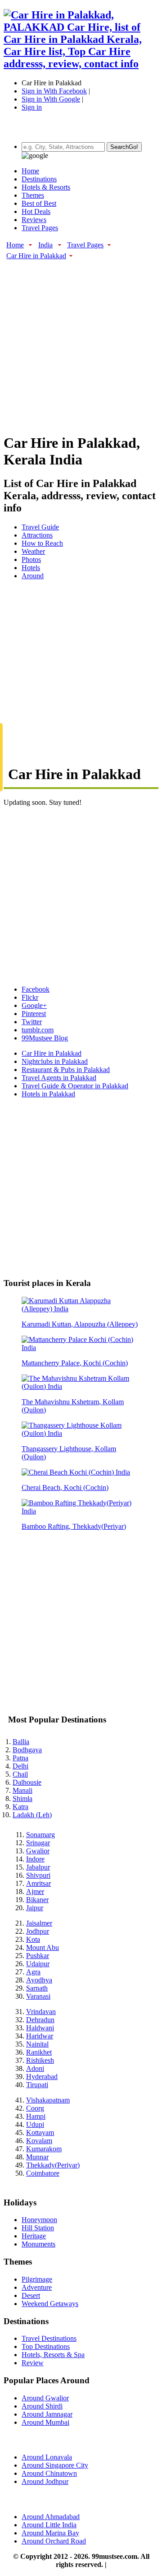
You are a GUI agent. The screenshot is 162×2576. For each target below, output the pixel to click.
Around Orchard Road (54, 2541)
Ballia (21, 1742)
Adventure (37, 2287)
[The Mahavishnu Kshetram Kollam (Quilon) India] (81, 1386)
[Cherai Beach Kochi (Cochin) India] (76, 1472)
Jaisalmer (39, 1923)
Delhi (20, 1766)
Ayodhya (39, 1980)
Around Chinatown (49, 2473)
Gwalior (38, 1851)
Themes (33, 195)
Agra (33, 1972)
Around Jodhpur (45, 2481)
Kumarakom (44, 2149)
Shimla (22, 1799)
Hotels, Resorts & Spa (53, 2355)
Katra (20, 1807)
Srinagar (38, 1843)
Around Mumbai (45, 2422)
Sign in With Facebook (54, 91)
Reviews (34, 220)
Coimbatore (43, 2173)
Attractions (37, 535)
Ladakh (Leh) (32, 1815)
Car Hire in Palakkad (36, 256)
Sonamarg (40, 1835)
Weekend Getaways (50, 2304)
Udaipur (38, 1964)
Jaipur (35, 1908)
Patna (20, 1758)
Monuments (38, 2244)
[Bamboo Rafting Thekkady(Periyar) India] (81, 1511)
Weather (33, 551)
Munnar (37, 2157)
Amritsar (38, 1883)
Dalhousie (27, 1782)
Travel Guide (40, 527)
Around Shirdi (42, 2406)
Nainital (37, 2044)
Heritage (34, 2236)
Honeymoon (39, 2220)
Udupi (35, 2124)
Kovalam (39, 2141)
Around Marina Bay (50, 2533)
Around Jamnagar (47, 2414)
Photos (31, 559)
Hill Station (38, 2228)
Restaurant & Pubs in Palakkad (66, 1070)
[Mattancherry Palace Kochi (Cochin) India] (81, 1348)
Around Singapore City (55, 2465)
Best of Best (39, 203)
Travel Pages (40, 228)
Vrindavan (41, 2012)
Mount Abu (43, 1947)
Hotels (31, 568)
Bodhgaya (27, 1750)
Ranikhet (39, 2052)
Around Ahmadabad (51, 2517)
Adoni (35, 2068)
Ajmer (35, 1891)
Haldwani (40, 2028)
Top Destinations (46, 2346)
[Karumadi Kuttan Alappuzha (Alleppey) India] (81, 1309)
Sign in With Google (51, 99)
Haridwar (40, 2036)
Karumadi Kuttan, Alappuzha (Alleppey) (80, 1324)
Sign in (32, 107)
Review (33, 2363)
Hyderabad (42, 2077)
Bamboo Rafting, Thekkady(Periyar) (74, 1526)
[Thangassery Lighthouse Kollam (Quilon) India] (81, 1433)
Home (30, 171)
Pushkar (38, 1956)
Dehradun (40, 2020)
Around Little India (49, 2525)
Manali (22, 1790)
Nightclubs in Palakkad (55, 1061)
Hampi (36, 2116)
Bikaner (37, 1900)
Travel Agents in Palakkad (59, 1078)
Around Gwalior (45, 2398)
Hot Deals (36, 211)
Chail (20, 1774)
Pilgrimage (37, 2279)
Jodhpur (38, 1931)
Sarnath (37, 1988)
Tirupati (37, 2085)
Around (33, 576)
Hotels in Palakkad (48, 1094)
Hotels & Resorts (46, 187)
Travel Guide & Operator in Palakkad (75, 1086)
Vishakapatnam (48, 2100)
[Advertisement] (81, 342)
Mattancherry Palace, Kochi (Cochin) (75, 1363)
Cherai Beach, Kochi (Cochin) (65, 1488)
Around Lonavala (47, 2457)
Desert (31, 2295)
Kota (33, 1939)
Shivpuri (38, 1875)
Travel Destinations (49, 2338)
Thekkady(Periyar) (53, 2165)
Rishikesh (40, 2060)
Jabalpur (38, 1867)
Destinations (39, 179)
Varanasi (38, 1996)
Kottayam (40, 2133)
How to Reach (42, 543)
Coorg (35, 2108)
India (45, 245)
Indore (35, 1859)
